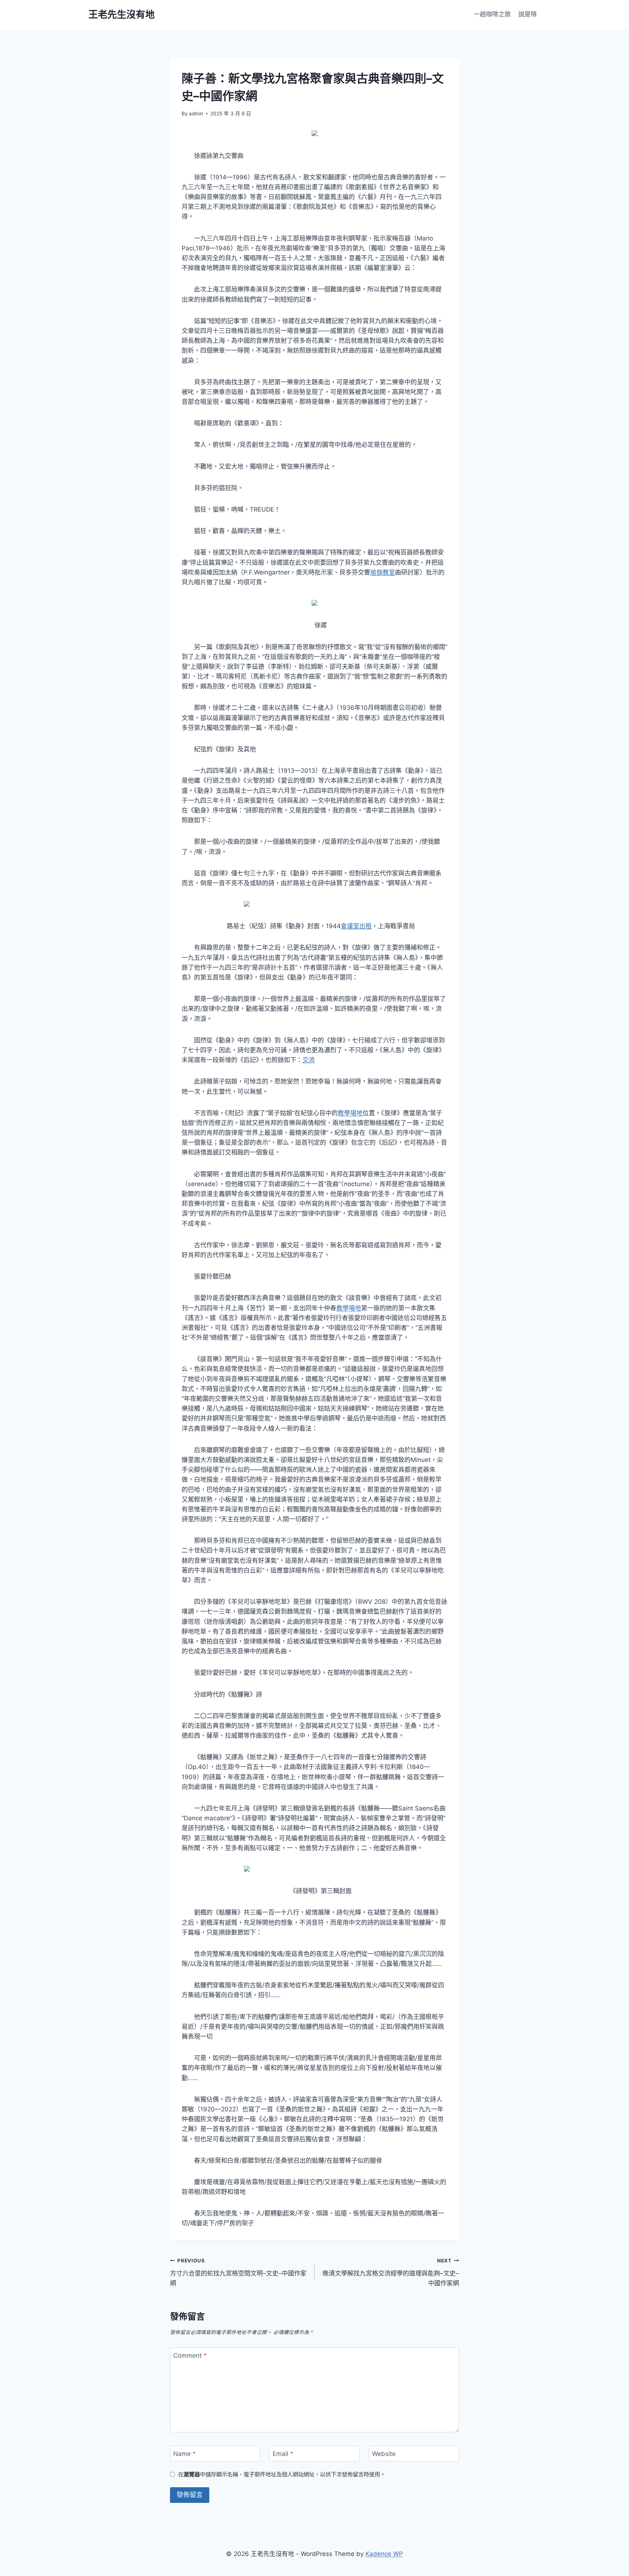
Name (185, 2454)
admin (196, 114)
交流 (309, 1060)
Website (384, 2454)
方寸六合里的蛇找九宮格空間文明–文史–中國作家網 (238, 2272)
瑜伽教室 (383, 572)
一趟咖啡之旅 (492, 14)
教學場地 (350, 1113)
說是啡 (528, 14)
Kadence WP (384, 2554)
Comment (190, 2356)
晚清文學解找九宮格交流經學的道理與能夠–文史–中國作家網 (391, 2272)
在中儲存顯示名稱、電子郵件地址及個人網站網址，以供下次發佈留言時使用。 (282, 2474)
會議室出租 (356, 926)
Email (283, 2454)
